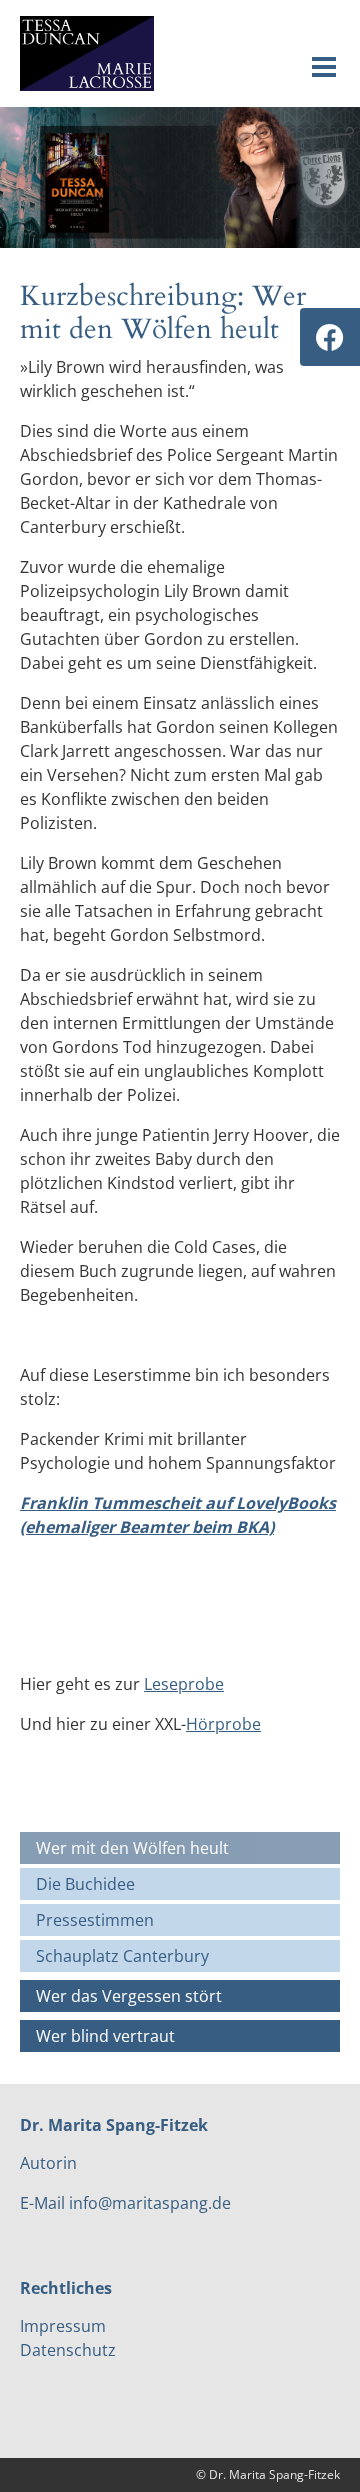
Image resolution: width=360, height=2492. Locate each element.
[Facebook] (330, 337)
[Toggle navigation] (324, 67)
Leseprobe (184, 1684)
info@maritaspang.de (150, 2203)
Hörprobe (223, 1724)
